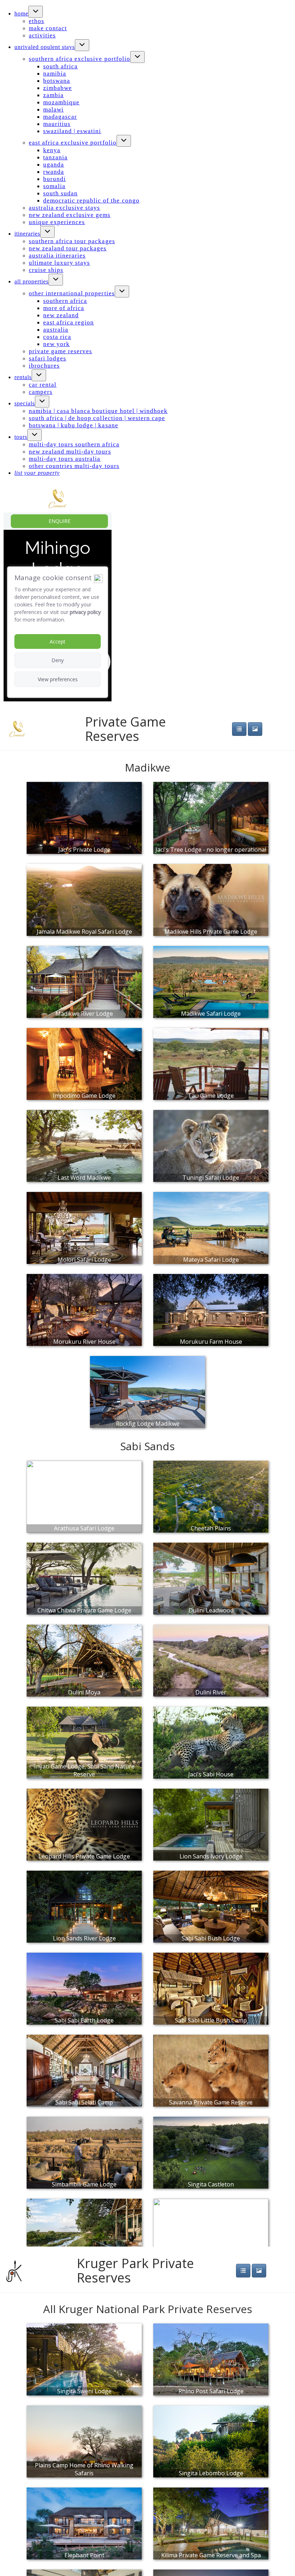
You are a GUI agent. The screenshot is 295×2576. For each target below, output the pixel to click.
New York (56, 344)
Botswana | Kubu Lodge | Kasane (74, 425)
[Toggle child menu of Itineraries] (47, 232)
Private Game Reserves (60, 351)
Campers (41, 392)
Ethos (37, 21)
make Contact (48, 28)
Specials (25, 403)
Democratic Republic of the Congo (91, 201)
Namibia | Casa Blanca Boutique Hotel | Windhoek (98, 411)
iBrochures (44, 366)
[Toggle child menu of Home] (36, 12)
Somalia (54, 186)
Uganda (54, 165)
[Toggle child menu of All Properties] (56, 280)
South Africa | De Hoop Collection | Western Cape (97, 418)
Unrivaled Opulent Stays (45, 47)
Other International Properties (72, 293)
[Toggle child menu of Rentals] (39, 375)
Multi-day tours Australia (65, 459)
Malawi (53, 110)
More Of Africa (64, 308)
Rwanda (54, 172)
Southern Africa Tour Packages (72, 241)
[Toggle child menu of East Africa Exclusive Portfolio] (124, 141)
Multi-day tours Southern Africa (74, 444)
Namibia (55, 74)
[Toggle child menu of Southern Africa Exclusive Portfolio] (137, 57)
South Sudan (60, 193)
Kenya (52, 150)
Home (21, 13)
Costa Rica (57, 337)
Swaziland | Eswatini (72, 131)
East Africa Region (69, 322)
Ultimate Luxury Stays (59, 263)
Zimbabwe (58, 88)
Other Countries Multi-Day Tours (74, 466)
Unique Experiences (57, 222)
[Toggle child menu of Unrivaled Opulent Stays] (82, 45)
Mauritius (57, 124)
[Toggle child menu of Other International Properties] (122, 292)
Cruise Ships (46, 270)
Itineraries (27, 234)
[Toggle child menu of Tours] (35, 435)
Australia (56, 330)
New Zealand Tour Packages (68, 248)
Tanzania (55, 157)
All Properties (31, 281)
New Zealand (61, 315)
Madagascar (60, 117)
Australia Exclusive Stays (65, 208)
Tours (21, 437)
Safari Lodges (47, 358)
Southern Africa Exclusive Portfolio (80, 59)
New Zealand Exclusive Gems (70, 215)
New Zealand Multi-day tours (70, 452)
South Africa (60, 66)
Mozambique (61, 102)
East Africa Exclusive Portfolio (73, 143)
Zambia (53, 95)
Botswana (57, 81)
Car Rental (43, 385)
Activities (42, 35)
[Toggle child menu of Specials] (42, 402)
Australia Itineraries (57, 256)
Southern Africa (65, 301)
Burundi (55, 179)
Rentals (23, 377)
